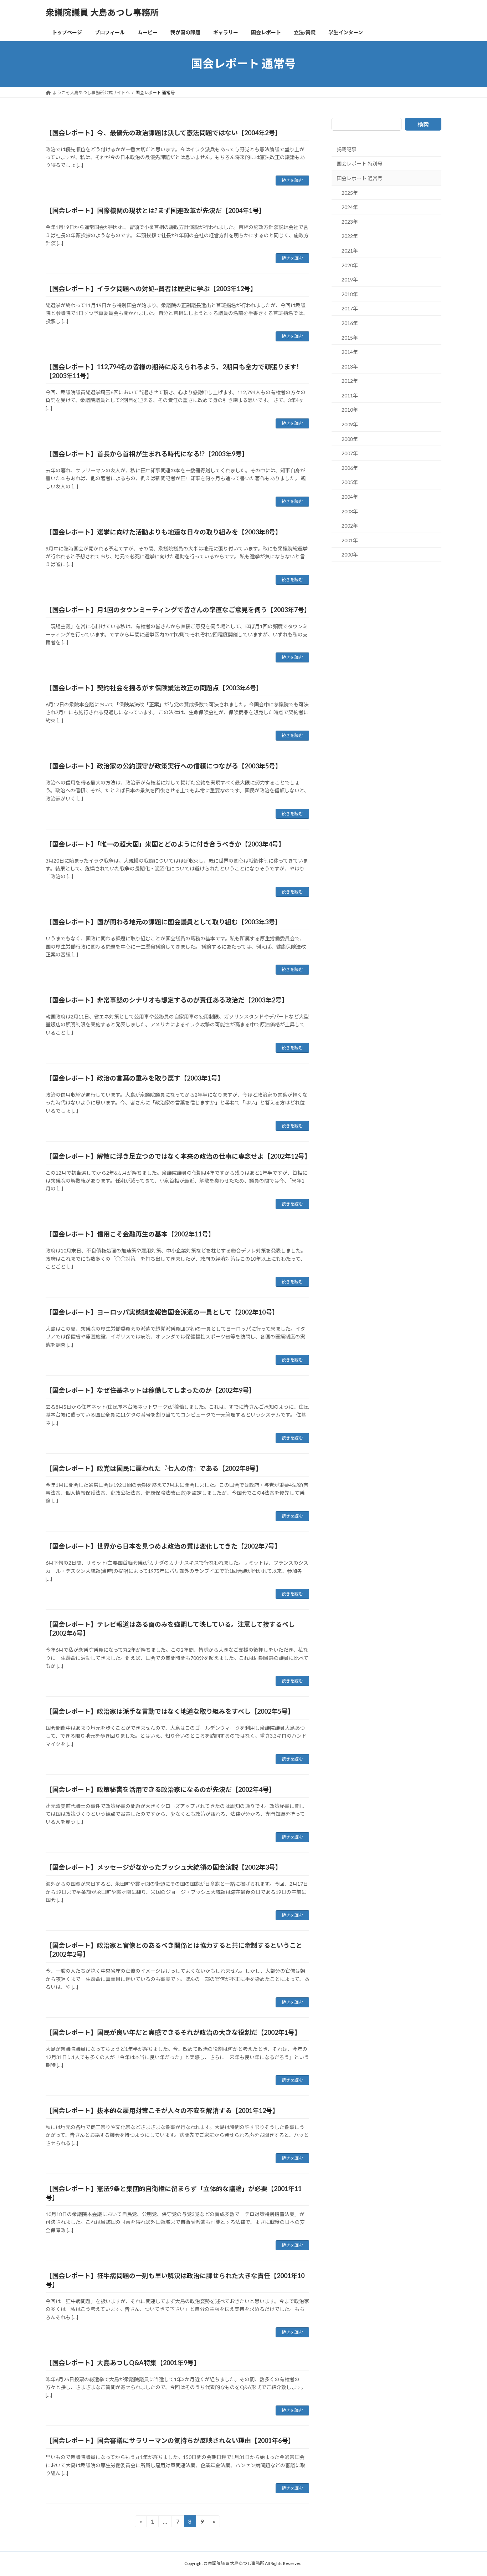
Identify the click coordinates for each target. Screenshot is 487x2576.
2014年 (350, 352)
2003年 (350, 511)
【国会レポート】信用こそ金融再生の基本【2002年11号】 (130, 1234)
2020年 (350, 265)
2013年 (350, 366)
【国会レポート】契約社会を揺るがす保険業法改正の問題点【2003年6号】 (154, 688)
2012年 (350, 381)
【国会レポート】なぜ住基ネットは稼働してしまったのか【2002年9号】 (150, 1390)
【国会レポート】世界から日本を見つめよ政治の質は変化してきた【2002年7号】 (163, 1546)
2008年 (350, 439)
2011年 (350, 395)
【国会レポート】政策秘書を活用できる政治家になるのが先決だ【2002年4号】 (160, 1789)
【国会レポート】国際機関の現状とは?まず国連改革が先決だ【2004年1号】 (155, 210)
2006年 (350, 468)
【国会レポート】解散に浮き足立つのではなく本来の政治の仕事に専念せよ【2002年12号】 (178, 1156)
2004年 (350, 497)
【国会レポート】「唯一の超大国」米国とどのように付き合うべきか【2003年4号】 (165, 844)
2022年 (350, 236)
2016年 (350, 323)
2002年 (350, 526)
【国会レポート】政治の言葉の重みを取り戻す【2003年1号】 (135, 1078)
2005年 (350, 482)
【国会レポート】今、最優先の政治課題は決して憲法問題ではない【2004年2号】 (163, 133)
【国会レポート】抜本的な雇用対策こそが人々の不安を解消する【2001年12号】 (162, 2110)
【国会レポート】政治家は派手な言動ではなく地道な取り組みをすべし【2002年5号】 (170, 1711)
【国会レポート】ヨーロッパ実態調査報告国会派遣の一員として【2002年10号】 (162, 1312)
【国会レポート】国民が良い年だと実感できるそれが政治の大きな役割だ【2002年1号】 (173, 2032)
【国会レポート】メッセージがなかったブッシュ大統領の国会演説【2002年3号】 (164, 1867)
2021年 (350, 251)
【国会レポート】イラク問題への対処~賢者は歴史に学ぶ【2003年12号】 (151, 289)
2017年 (350, 308)
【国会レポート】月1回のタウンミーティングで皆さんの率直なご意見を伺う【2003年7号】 (178, 610)
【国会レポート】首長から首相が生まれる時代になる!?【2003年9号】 (147, 454)
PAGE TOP (469, 2492)
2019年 (350, 280)
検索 (423, 124)
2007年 (350, 453)
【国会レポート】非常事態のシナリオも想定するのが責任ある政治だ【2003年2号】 (167, 1000)
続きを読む (292, 180)
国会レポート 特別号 (360, 164)
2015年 (350, 337)
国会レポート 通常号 (360, 178)
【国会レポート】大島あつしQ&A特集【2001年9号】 (123, 2363)
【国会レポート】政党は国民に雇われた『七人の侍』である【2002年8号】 (154, 1468)
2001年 (350, 540)
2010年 (350, 410)
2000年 (350, 555)
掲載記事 (347, 149)
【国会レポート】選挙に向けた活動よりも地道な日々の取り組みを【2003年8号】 (164, 532)
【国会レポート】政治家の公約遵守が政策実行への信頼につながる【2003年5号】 (164, 766)
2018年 (350, 294)
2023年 (350, 222)
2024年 (350, 207)
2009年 (350, 424)
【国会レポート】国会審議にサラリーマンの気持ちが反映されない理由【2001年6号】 (170, 2440)
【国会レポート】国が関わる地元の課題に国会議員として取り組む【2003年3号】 (163, 922)
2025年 (350, 192)
